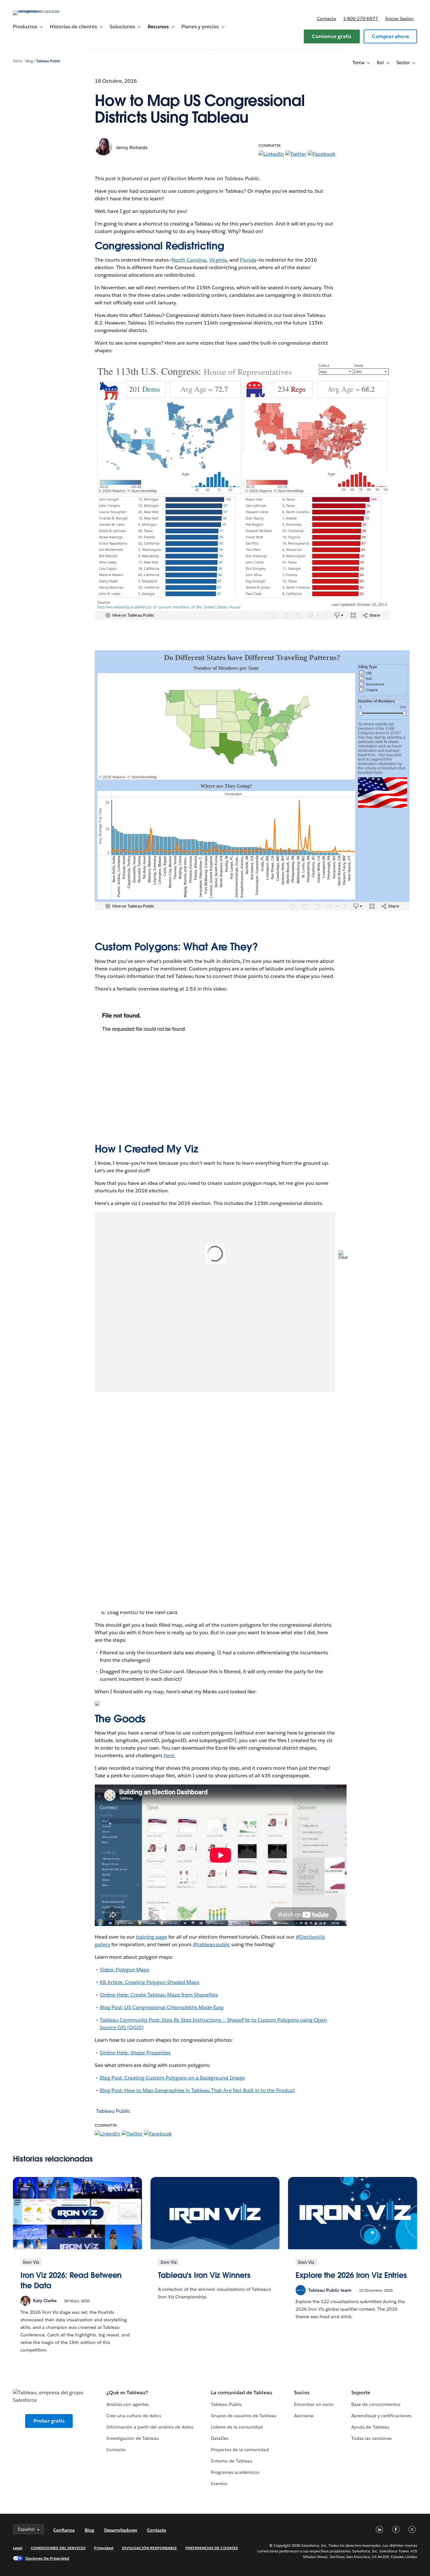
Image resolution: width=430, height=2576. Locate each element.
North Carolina (189, 260)
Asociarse (304, 2416)
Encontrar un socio (314, 2404)
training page (152, 1937)
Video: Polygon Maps (124, 1970)
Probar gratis (49, 2421)
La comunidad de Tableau (242, 2393)
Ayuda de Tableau (370, 2427)
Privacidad (104, 2548)
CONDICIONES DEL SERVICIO (58, 2548)
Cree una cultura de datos (134, 2416)
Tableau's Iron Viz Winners (204, 2275)
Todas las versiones (371, 2438)
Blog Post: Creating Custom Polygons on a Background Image (172, 2078)
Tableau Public (48, 61)
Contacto (327, 19)
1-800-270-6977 (361, 19)
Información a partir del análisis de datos (150, 2427)
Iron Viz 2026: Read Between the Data (71, 2281)
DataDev (220, 2438)
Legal (18, 2548)
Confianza (64, 2530)
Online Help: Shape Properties (135, 2053)
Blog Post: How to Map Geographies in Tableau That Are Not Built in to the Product (198, 2090)
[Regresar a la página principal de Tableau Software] (37, 10)
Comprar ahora (390, 36)
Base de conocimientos (376, 2404)
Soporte (361, 2393)
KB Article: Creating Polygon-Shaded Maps (150, 1982)
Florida (248, 260)
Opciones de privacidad (47, 2558)
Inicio (18, 61)
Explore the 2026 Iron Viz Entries (351, 2275)
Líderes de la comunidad (237, 2427)
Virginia (218, 260)
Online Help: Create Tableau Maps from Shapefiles (159, 1995)
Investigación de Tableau (133, 2438)
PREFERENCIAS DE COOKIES (212, 2548)
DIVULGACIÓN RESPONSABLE (149, 2548)
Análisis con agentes (128, 2404)
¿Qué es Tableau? (127, 2393)
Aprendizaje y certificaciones (381, 2416)
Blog (29, 61)
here (169, 1755)
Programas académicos (235, 2472)
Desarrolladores (121, 2530)
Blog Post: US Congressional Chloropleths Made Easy (162, 2007)
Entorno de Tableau (232, 2461)
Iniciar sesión (399, 19)
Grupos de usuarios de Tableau (244, 2416)
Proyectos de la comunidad (240, 2450)
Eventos (219, 2484)
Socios (302, 2393)
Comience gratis (332, 36)
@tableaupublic (211, 1944)
